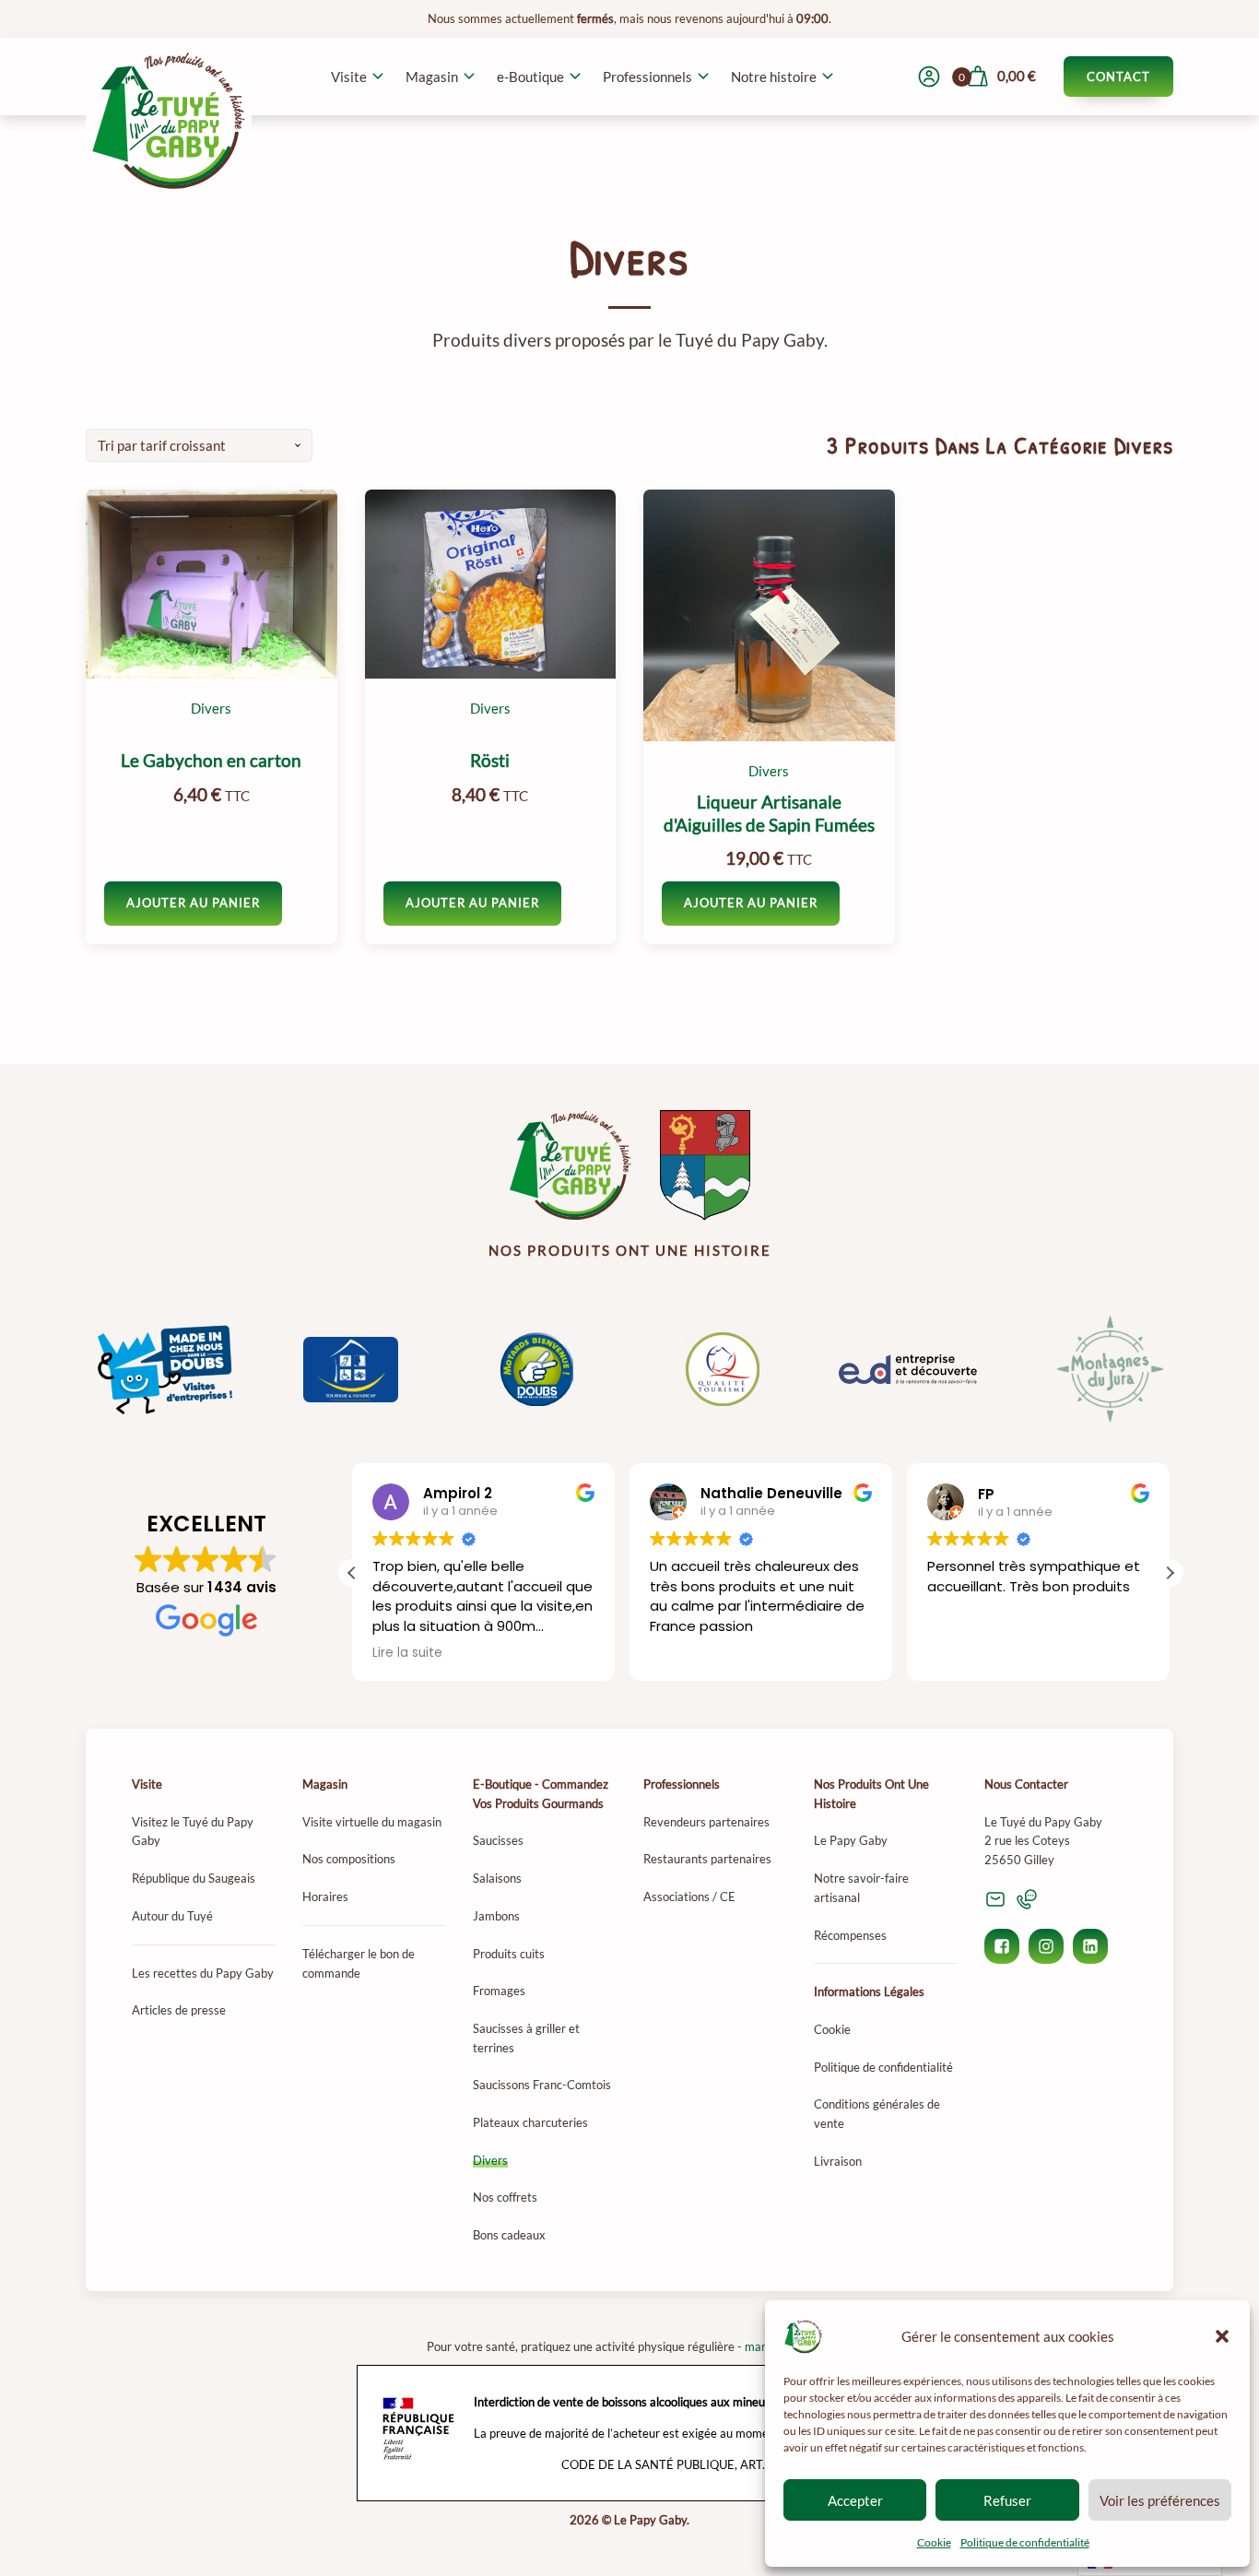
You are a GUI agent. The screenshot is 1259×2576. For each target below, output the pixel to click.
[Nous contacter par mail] (995, 1899)
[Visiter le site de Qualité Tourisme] (723, 1369)
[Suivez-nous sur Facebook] (1002, 1946)
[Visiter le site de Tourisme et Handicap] (351, 1370)
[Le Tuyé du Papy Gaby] (571, 1165)
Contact (1118, 77)
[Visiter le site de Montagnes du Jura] (1094, 1370)
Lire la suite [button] (407, 1653)
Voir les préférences (1160, 2500)
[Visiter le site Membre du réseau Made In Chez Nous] (165, 1369)
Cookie (934, 2542)
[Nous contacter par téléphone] (1027, 1899)
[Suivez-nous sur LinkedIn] (1090, 1946)
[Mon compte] (929, 77)
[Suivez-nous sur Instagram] (1046, 1946)
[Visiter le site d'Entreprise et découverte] (909, 1370)
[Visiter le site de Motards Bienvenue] (536, 1369)
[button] (1222, 2336)
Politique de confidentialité (1025, 2542)
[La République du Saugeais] (705, 1165)
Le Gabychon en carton (211, 761)
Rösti (490, 761)
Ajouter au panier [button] (193, 903)
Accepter (855, 2500)
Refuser (1007, 2500)
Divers (211, 708)
